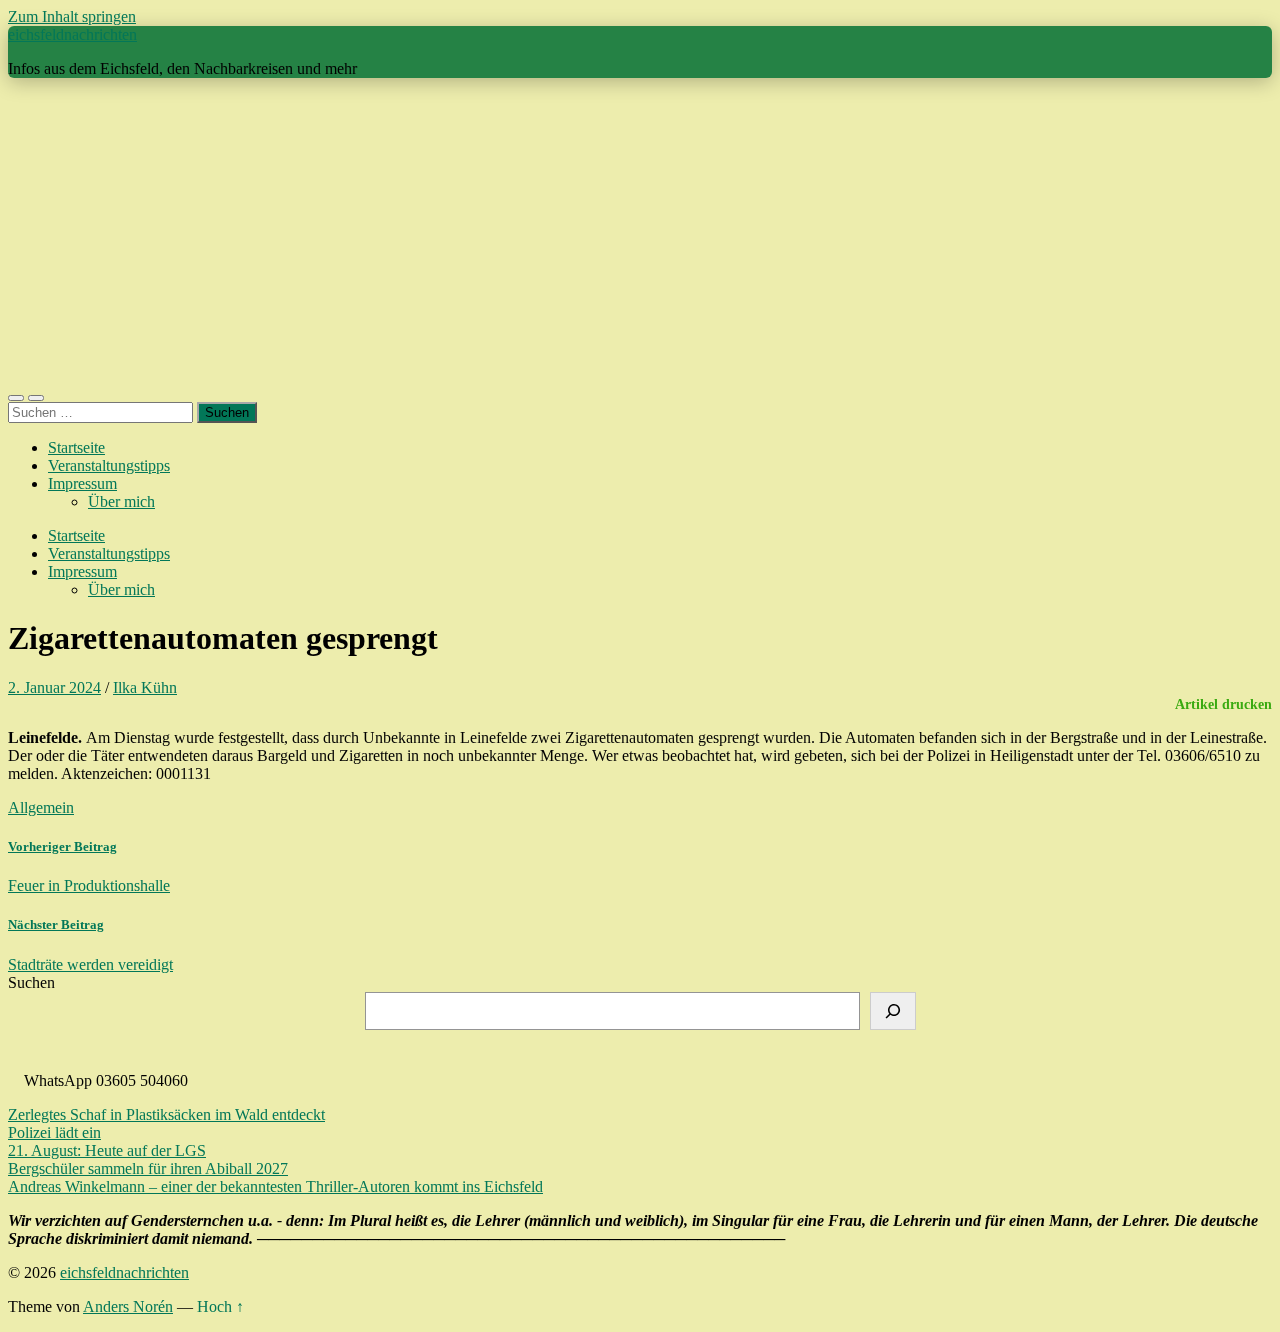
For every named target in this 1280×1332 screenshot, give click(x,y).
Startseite (76, 447)
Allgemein (41, 807)
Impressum (82, 483)
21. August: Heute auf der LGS (107, 1150)
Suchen (31, 982)
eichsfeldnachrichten (72, 34)
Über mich (121, 501)
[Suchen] (893, 1011)
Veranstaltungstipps (109, 465)
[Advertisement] (640, 234)
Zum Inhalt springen (72, 16)
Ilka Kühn (145, 687)
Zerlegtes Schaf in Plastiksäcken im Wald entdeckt (166, 1114)
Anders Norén (128, 1306)
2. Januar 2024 (54, 687)
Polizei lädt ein (54, 1132)
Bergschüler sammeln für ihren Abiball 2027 (148, 1168)
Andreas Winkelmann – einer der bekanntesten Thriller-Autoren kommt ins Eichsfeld (275, 1186)
